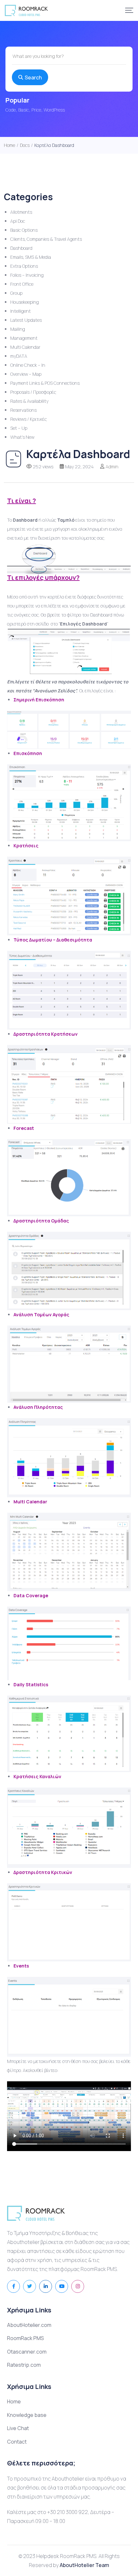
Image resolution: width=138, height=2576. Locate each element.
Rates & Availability (29, 401)
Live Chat (18, 2428)
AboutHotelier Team (84, 2565)
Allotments (21, 212)
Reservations (23, 410)
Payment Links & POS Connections (45, 383)
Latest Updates (26, 320)
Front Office (22, 284)
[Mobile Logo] (26, 10)
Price (36, 110)
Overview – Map (26, 374)
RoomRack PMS (26, 2338)
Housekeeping (25, 302)
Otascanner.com (27, 2352)
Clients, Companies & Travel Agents (46, 239)
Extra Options (24, 266)
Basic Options (24, 230)
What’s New (22, 437)
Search (33, 77)
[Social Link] (13, 2286)
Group (16, 293)
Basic (24, 110)
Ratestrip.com (24, 2365)
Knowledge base (27, 2415)
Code (11, 110)
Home (14, 2401)
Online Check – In (28, 365)
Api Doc (18, 221)
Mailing (18, 329)
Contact (17, 2442)
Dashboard (21, 248)
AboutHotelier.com (29, 2325)
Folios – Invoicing (27, 275)
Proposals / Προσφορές (33, 392)
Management (24, 338)
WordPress (54, 110)
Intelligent (21, 311)
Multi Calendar (25, 347)
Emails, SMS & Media (31, 257)
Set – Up (19, 428)
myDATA (19, 356)
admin (112, 467)
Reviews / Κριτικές (29, 419)
